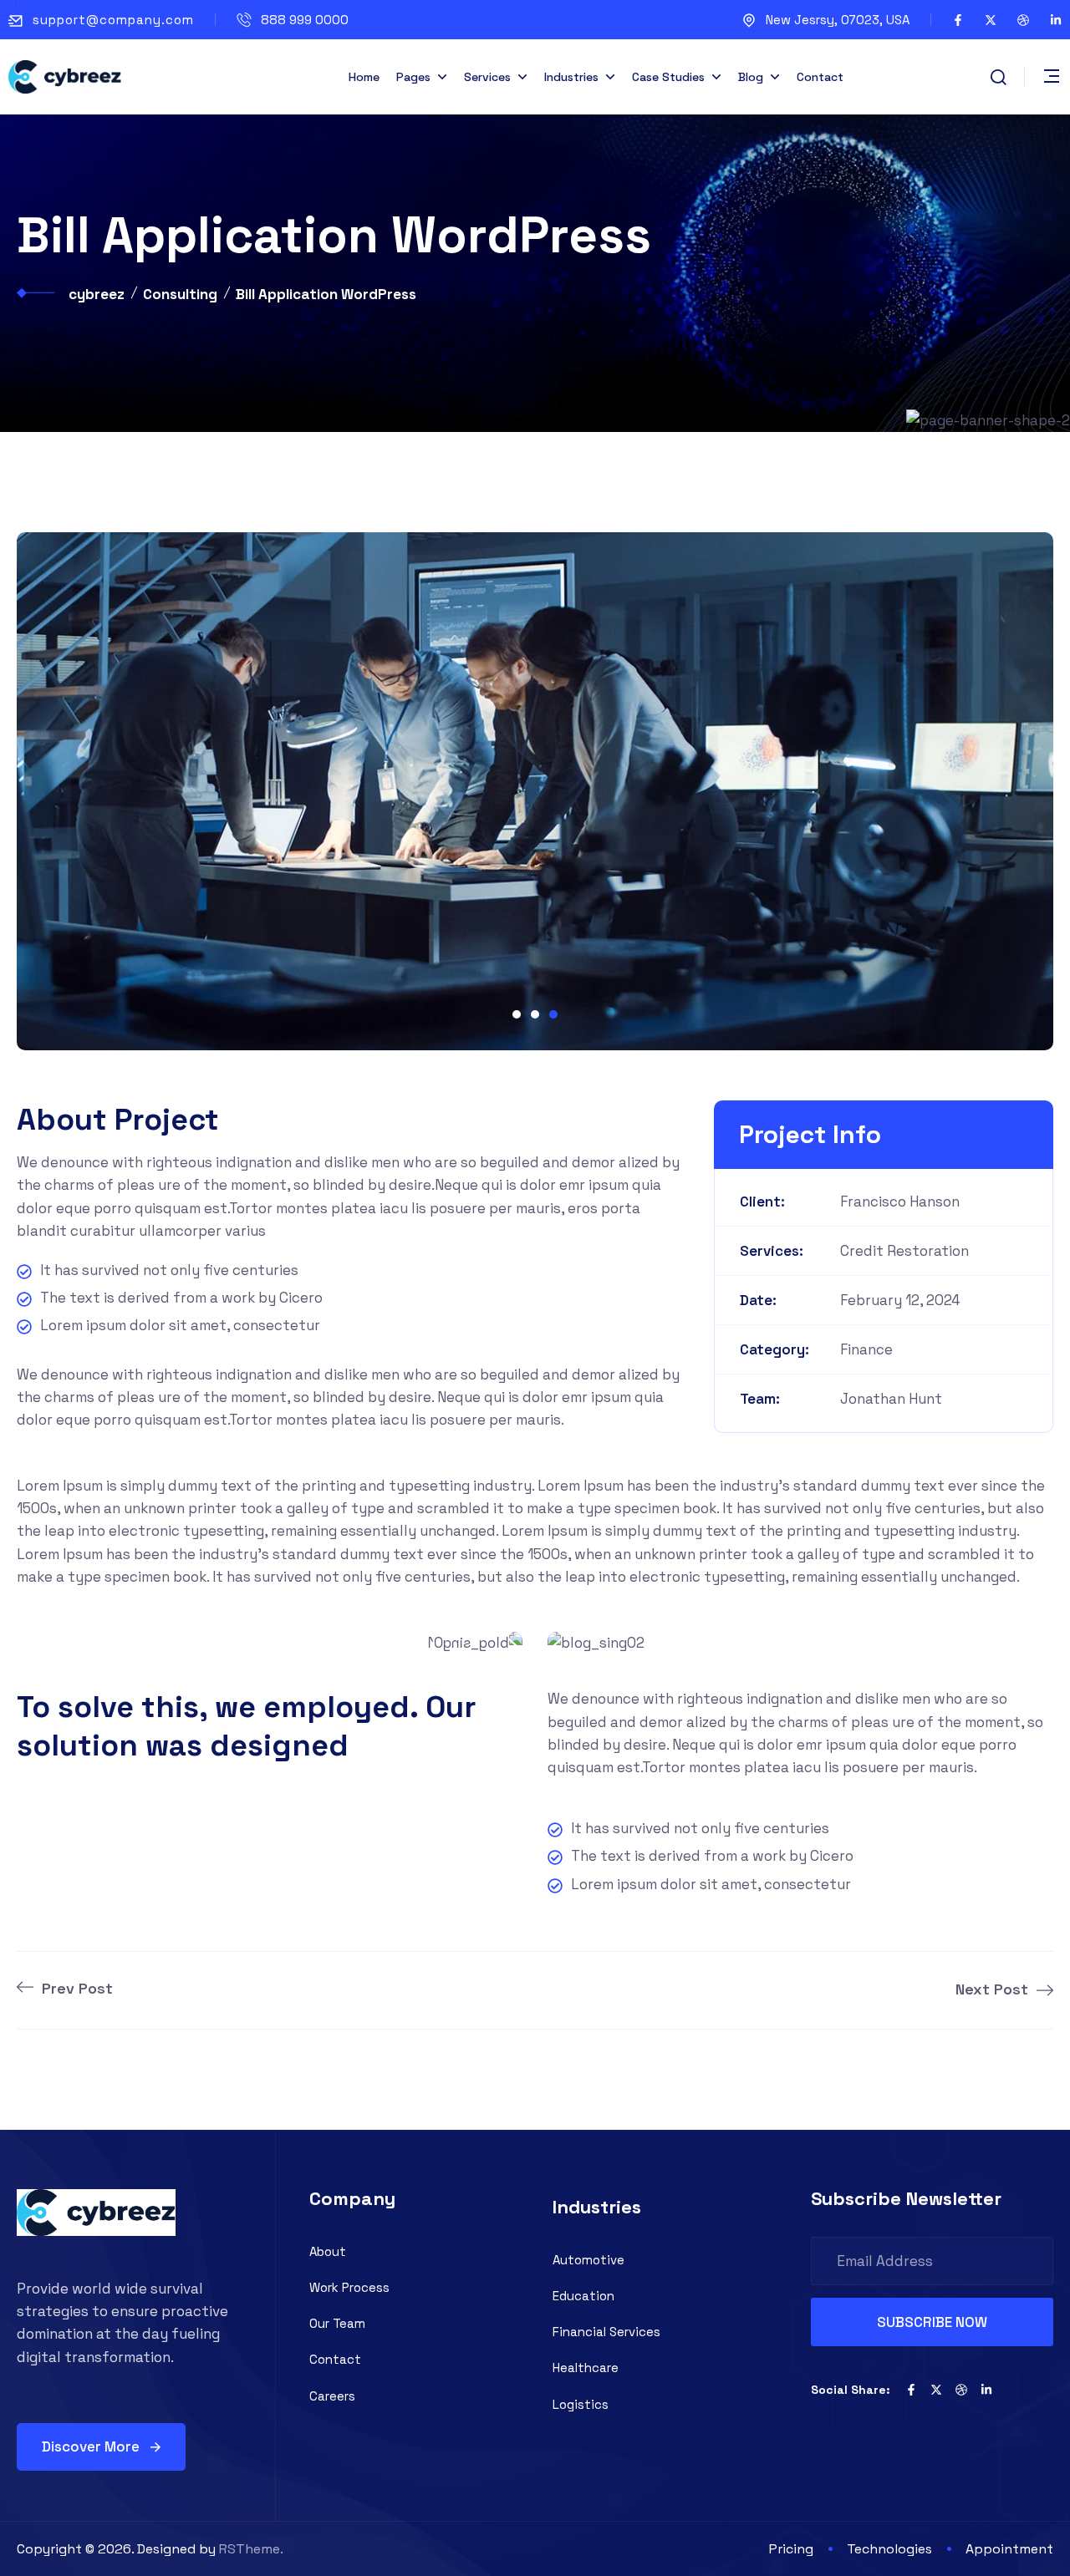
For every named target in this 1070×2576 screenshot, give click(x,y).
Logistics (581, 2404)
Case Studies (668, 77)
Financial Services (606, 2332)
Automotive (588, 2260)
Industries (571, 77)
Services (487, 77)
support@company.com (113, 20)
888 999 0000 (305, 20)
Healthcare (586, 2368)
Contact (820, 77)
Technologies (889, 2549)
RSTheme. (251, 2549)
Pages (413, 77)
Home (364, 77)
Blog (751, 77)
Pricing (791, 2549)
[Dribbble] (1023, 20)
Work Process (349, 2287)
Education (583, 2296)
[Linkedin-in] (1056, 20)
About (328, 2251)
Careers (332, 2396)
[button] (517, 1014)
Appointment (1009, 2549)
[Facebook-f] (958, 20)
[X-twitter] (991, 20)
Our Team (337, 2323)
